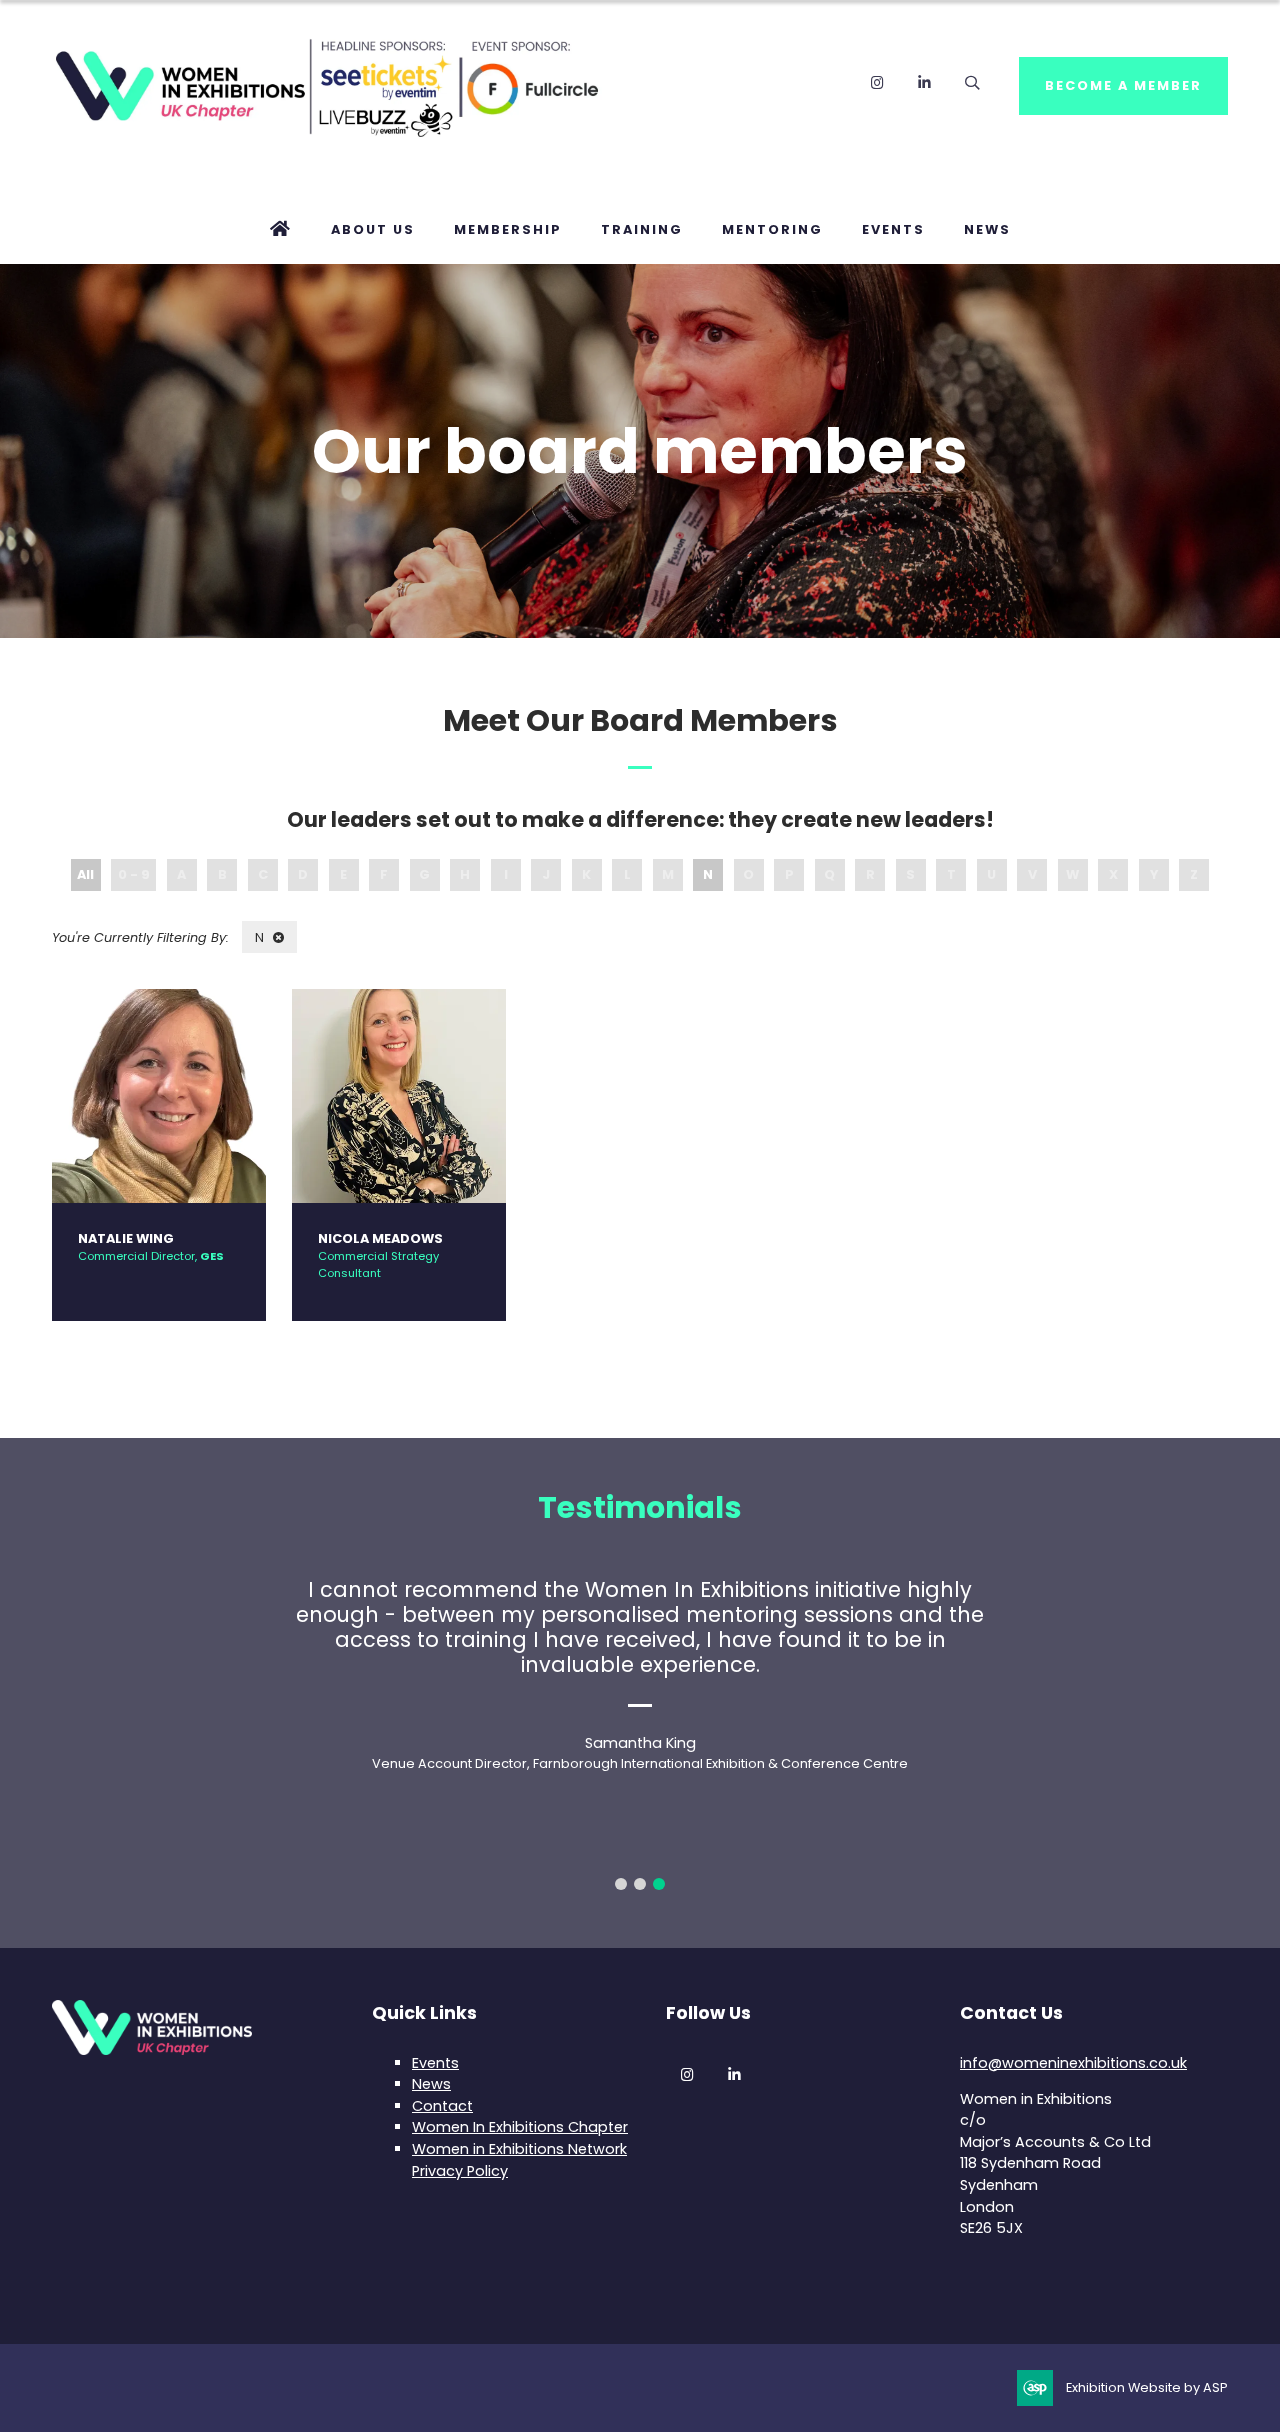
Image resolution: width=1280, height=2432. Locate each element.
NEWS (987, 229)
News (431, 2084)
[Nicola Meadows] (399, 1096)
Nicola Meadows (380, 1238)
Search (971, 82)
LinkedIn (924, 82)
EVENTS (893, 229)
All (85, 874)
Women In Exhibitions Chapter (520, 2127)
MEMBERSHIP (508, 229)
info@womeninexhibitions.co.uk (1073, 2063)
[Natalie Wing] (159, 1096)
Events (435, 2063)
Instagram (877, 82)
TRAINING (642, 229)
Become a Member (1123, 85)
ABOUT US (373, 229)
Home (281, 230)
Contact (442, 2106)
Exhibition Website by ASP (1147, 2387)
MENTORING (772, 229)
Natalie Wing (126, 1238)
